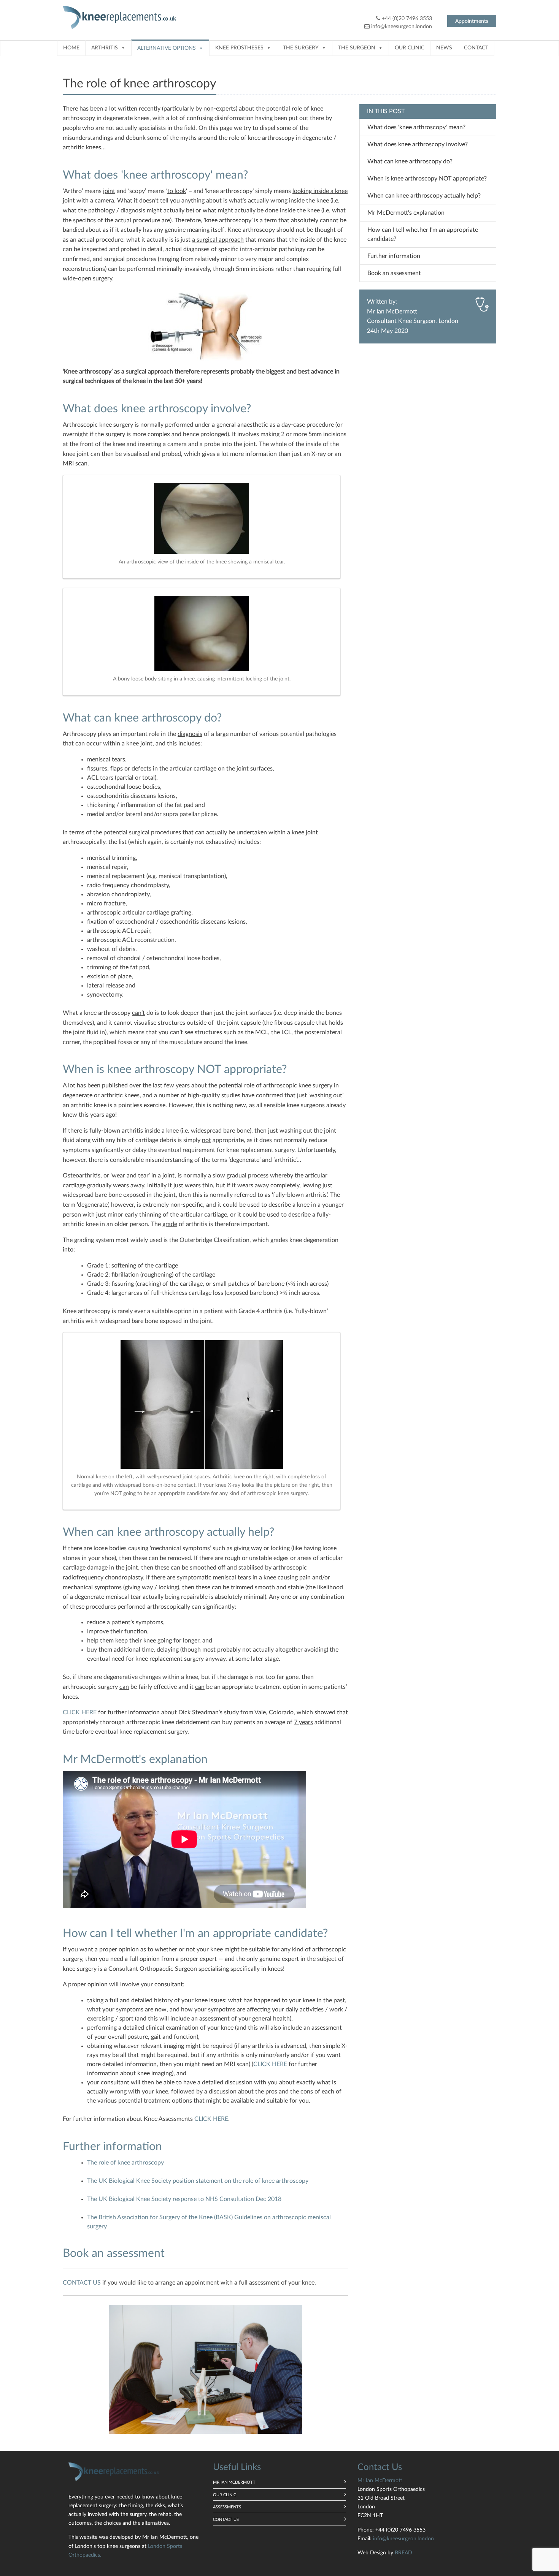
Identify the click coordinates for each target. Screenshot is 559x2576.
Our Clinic (410, 48)
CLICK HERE (80, 1712)
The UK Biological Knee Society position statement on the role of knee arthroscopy (198, 2181)
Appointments (472, 21)
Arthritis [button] (105, 48)
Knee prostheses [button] (239, 48)
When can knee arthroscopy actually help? (424, 196)
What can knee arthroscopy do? (410, 161)
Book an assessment (394, 273)
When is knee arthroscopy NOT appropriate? (427, 179)
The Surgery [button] (301, 48)
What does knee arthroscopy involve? (418, 144)
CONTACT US (82, 2283)
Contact (476, 48)
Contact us (226, 2520)
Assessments (227, 2507)
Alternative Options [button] (167, 48)
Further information (394, 256)
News (444, 48)
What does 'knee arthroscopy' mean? (416, 127)
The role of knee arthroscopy (125, 2163)
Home (71, 48)
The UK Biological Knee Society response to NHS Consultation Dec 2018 (184, 2199)
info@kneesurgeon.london (402, 27)
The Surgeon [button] (357, 48)
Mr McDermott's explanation (406, 213)
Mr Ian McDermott (392, 312)
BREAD (403, 2553)
